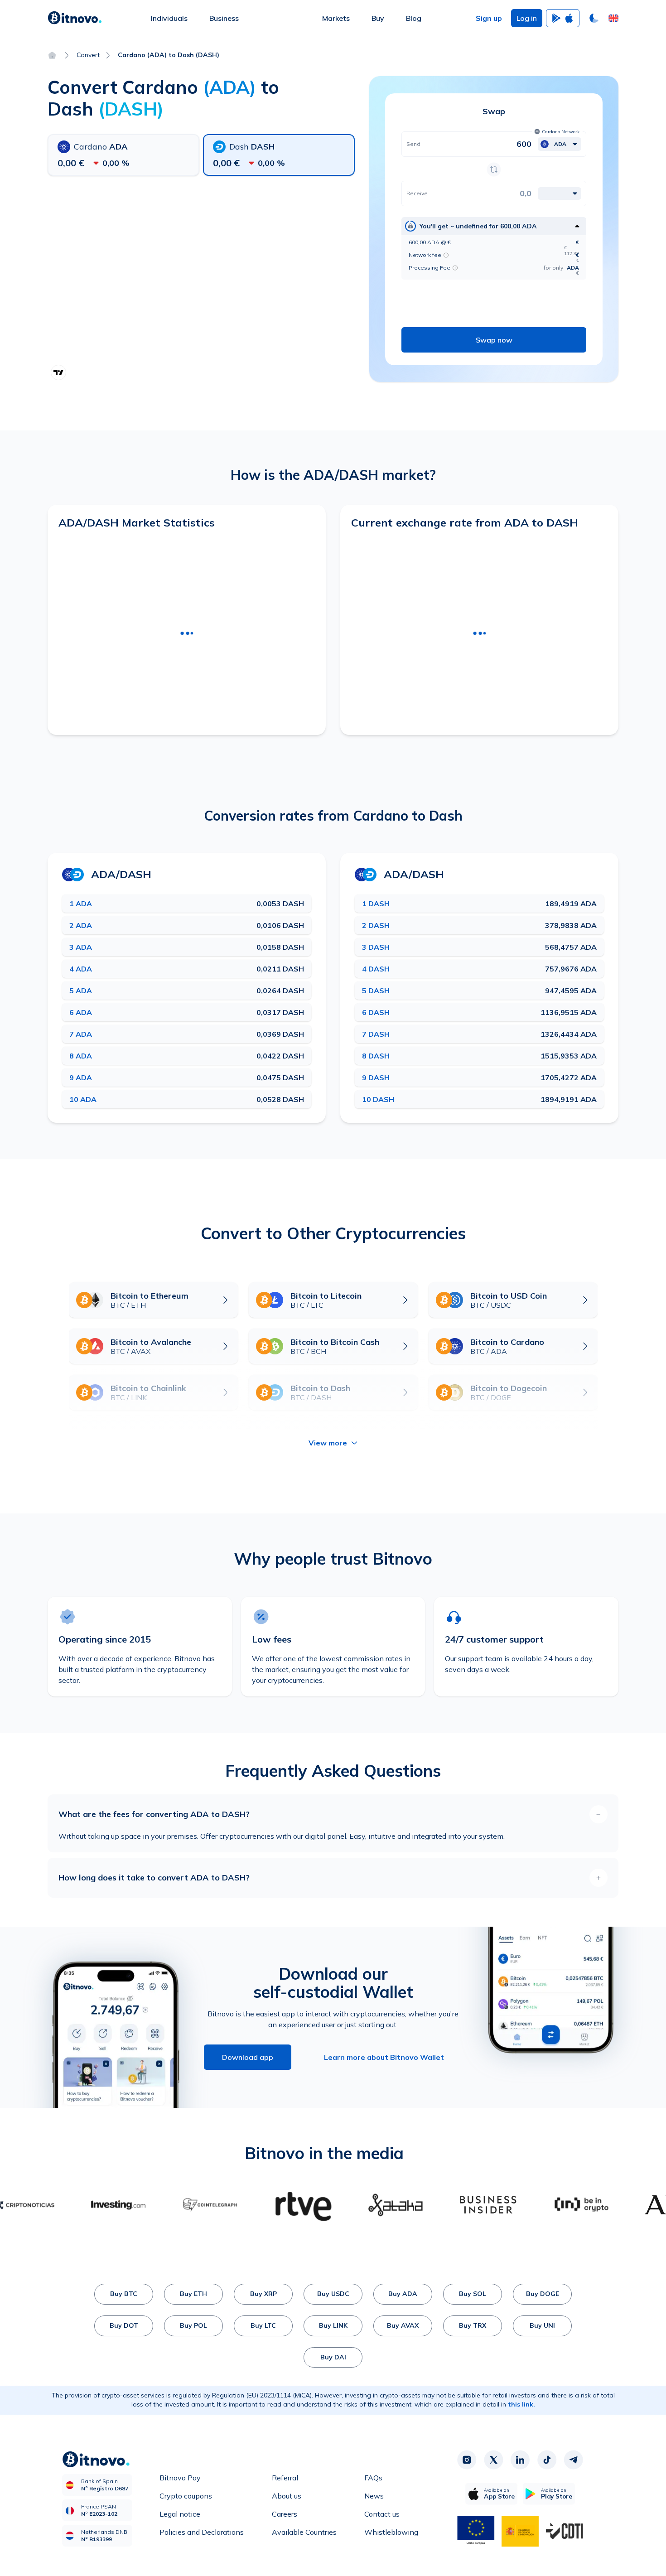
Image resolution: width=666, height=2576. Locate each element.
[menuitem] (169, 18)
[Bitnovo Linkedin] (520, 2460)
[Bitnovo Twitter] (493, 2460)
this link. (521, 2404)
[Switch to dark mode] (594, 18)
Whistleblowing (391, 2532)
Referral (285, 2478)
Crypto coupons (186, 2496)
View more (328, 1443)
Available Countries (304, 2532)
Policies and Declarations (202, 2532)
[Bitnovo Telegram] (574, 2460)
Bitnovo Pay (180, 2478)
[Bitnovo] (75, 18)
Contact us (382, 2514)
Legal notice (180, 2514)
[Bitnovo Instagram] (467, 2460)
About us (287, 2496)
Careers (285, 2514)
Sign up (489, 18)
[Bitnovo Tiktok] (547, 2460)
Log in (527, 18)
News (374, 2496)
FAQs (373, 2478)
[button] (613, 18)
